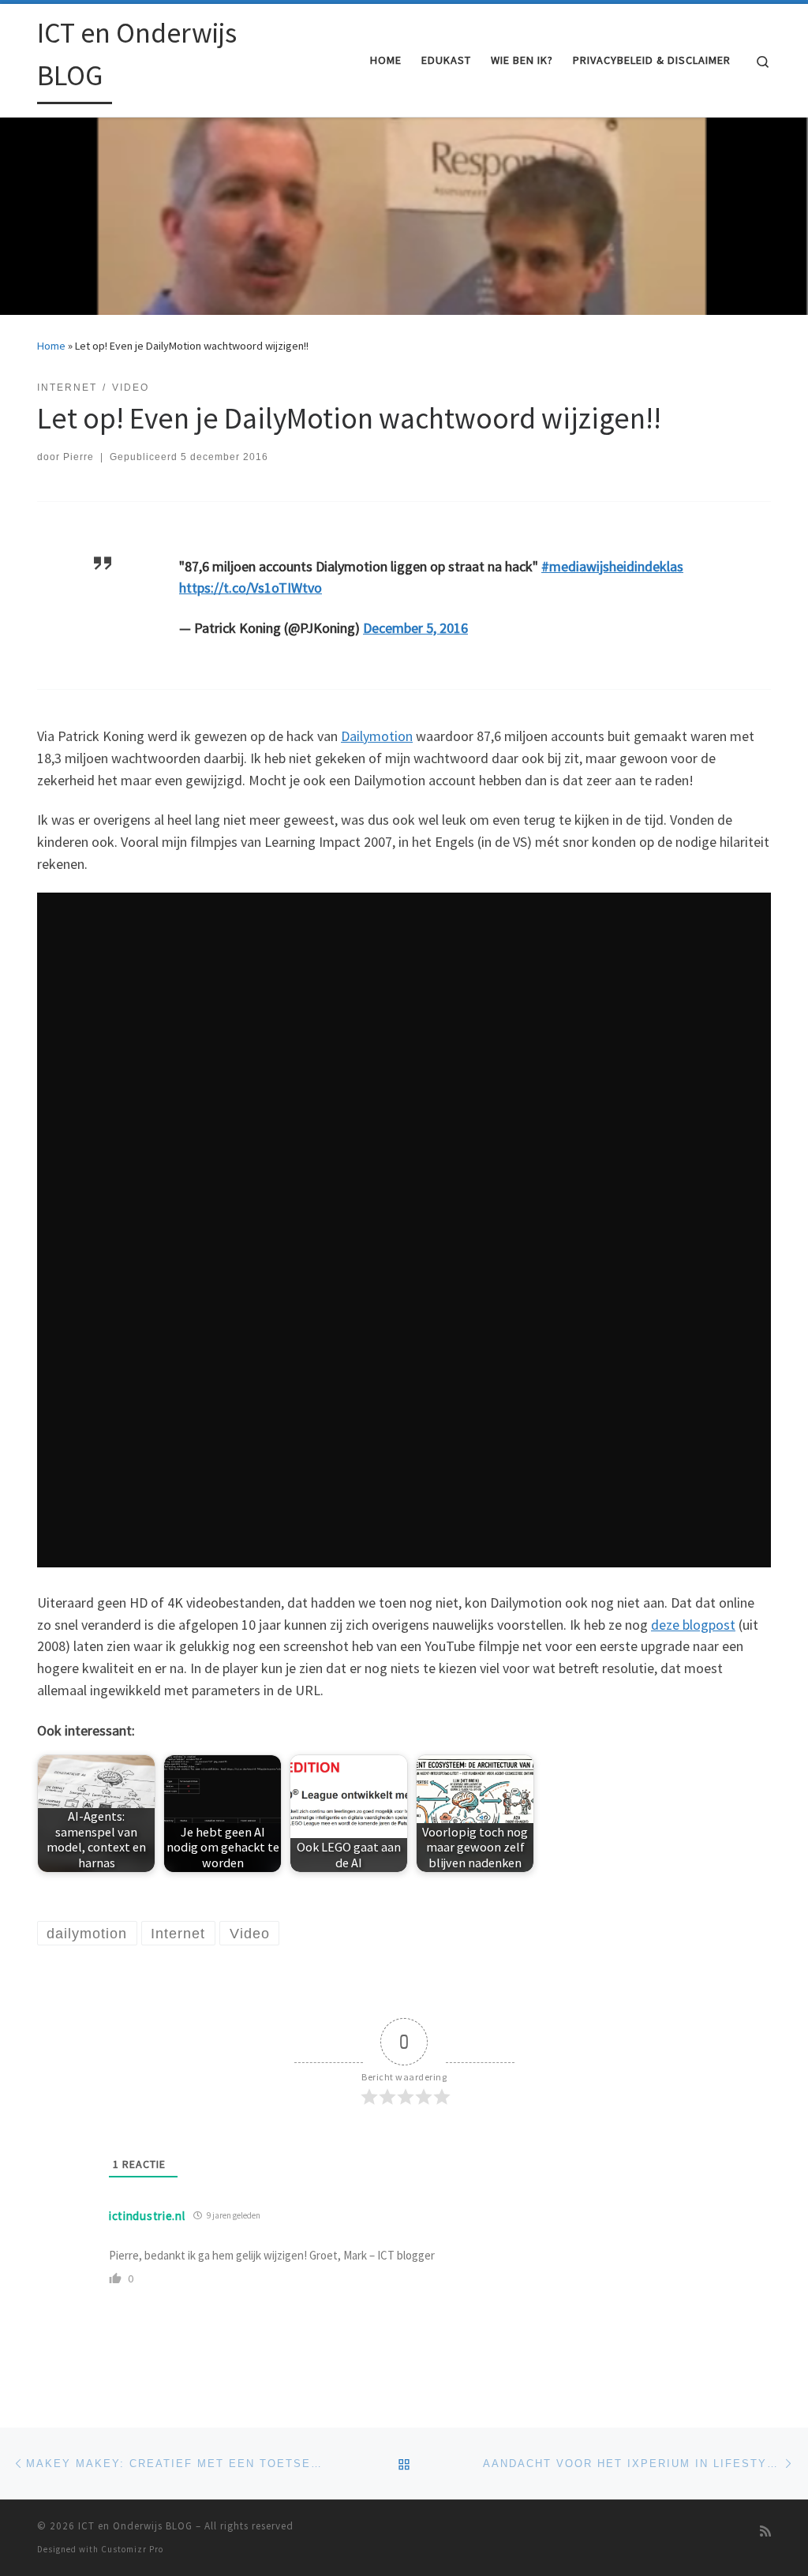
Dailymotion (377, 736)
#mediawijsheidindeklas (612, 566)
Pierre (79, 457)
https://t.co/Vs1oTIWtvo (251, 588)
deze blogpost (693, 1625)
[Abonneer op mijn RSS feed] (765, 2531)
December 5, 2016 (415, 628)
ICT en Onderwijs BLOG (135, 2526)
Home (51, 346)
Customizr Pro (132, 2549)
